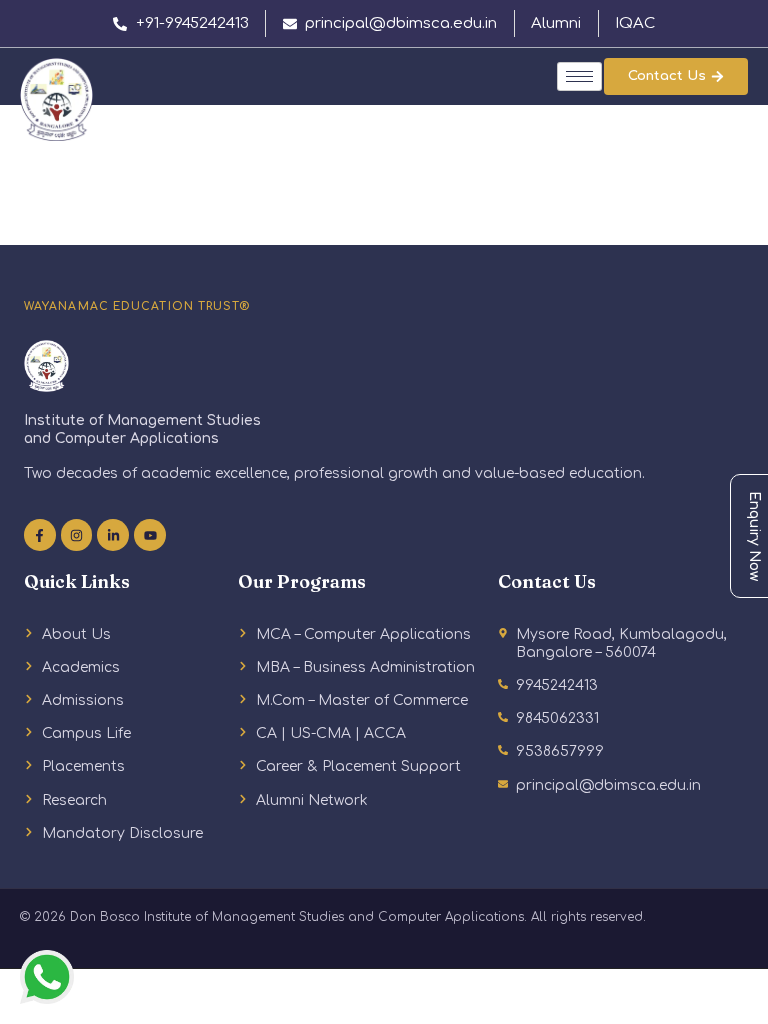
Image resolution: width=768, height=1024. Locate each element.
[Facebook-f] (40, 535)
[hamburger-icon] (579, 76)
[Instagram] (77, 535)
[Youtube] (150, 535)
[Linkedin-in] (113, 535)
